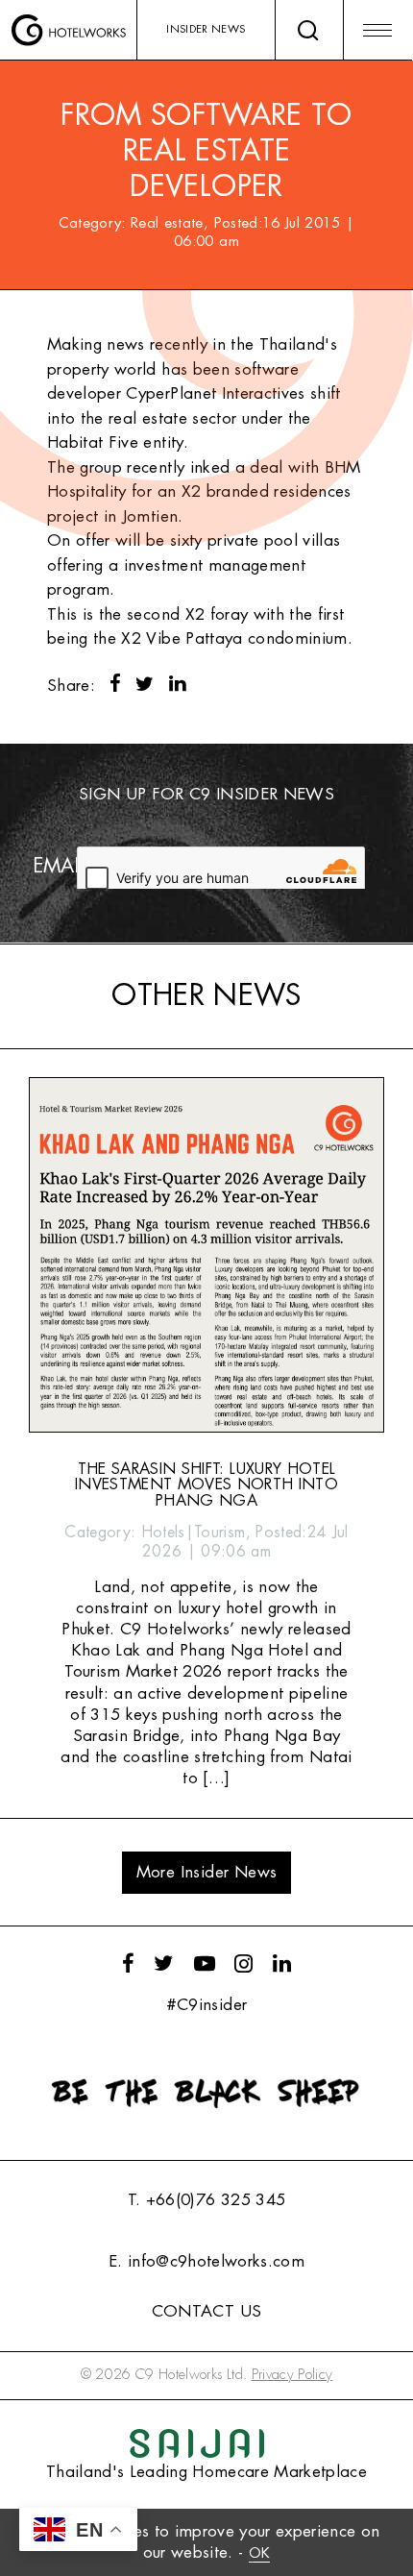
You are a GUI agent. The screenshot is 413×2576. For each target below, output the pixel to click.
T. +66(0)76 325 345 (206, 2200)
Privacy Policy (292, 2375)
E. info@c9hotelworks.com (206, 2261)
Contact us (206, 2311)
